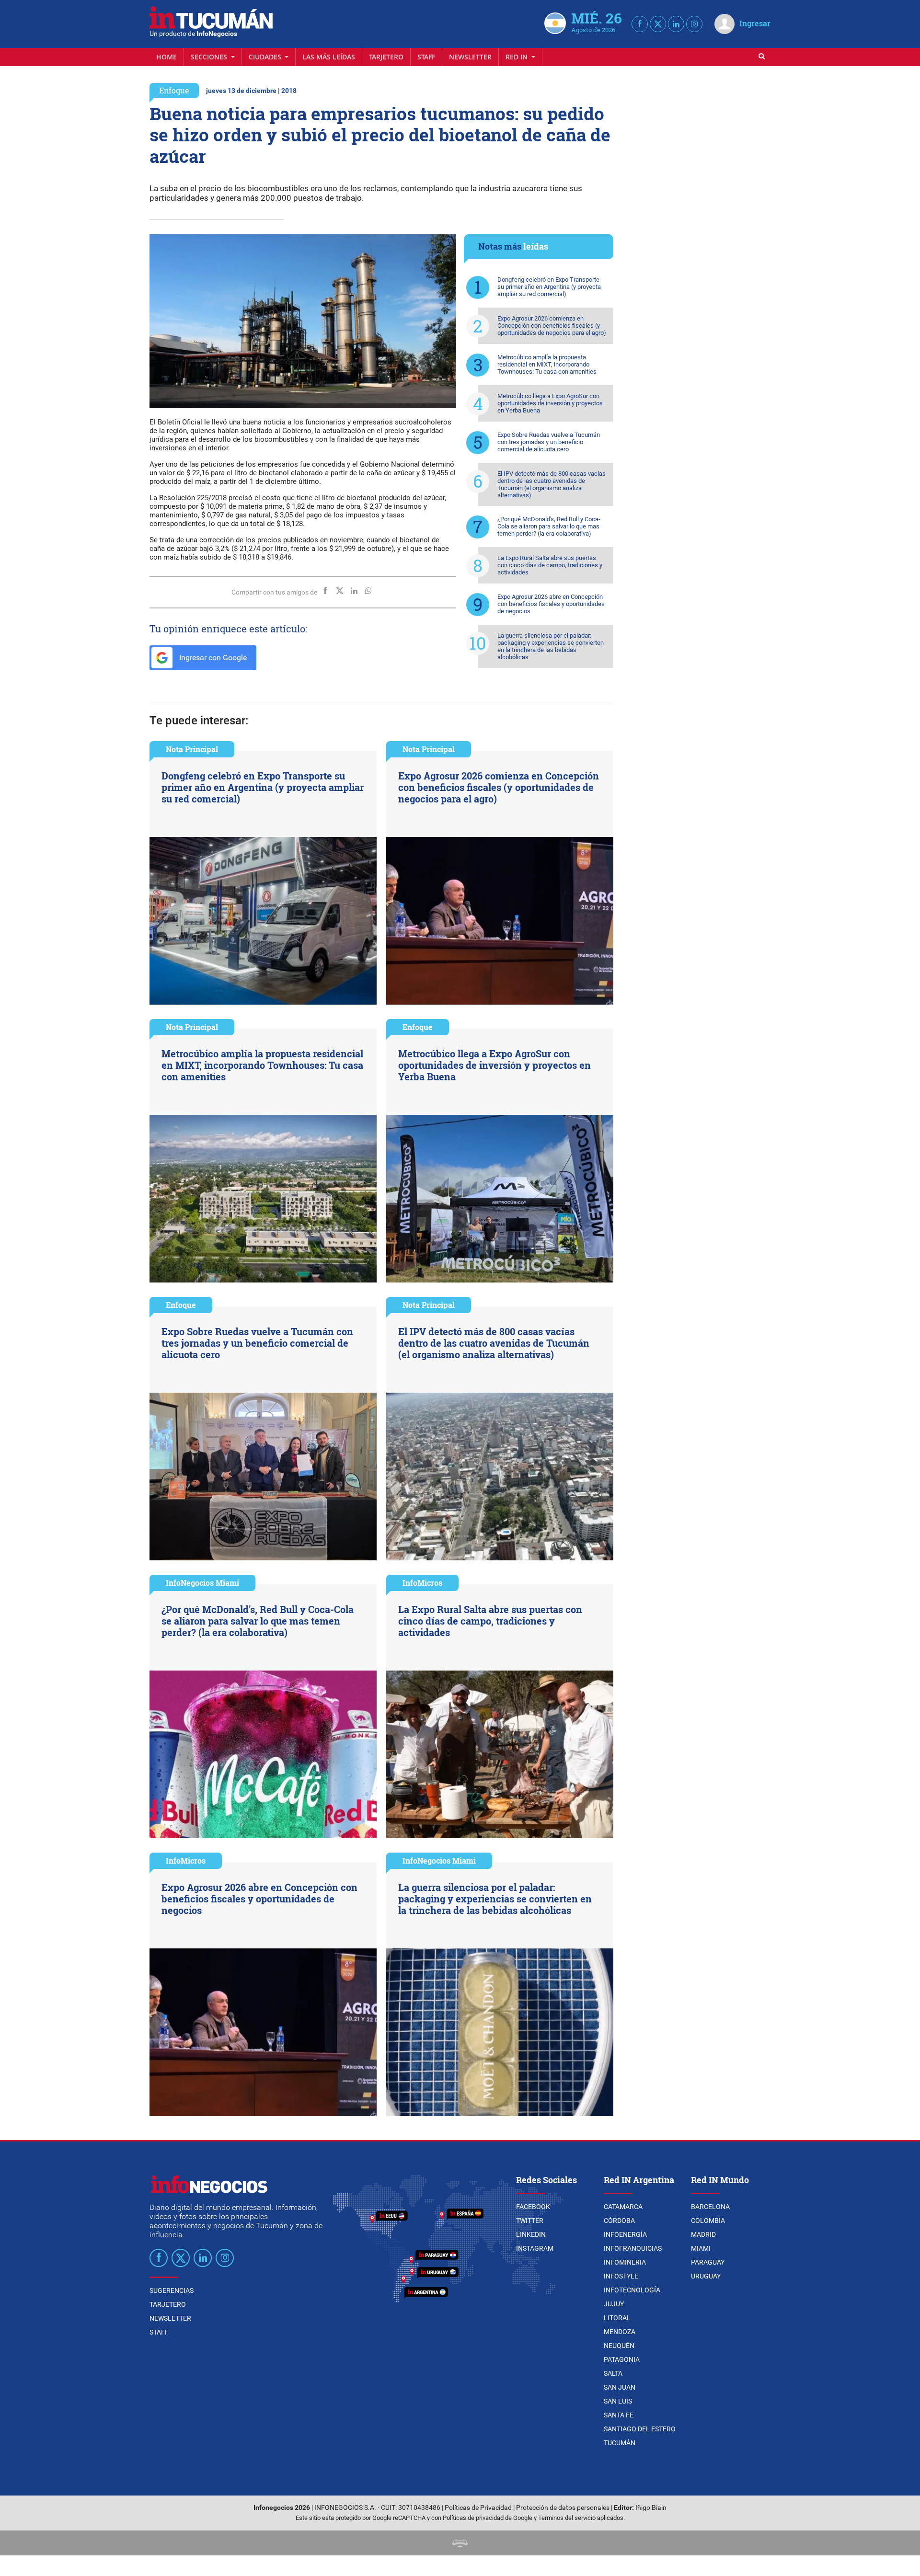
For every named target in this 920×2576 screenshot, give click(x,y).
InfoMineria (625, 2262)
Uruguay (706, 2276)
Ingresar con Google (212, 658)
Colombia (708, 2221)
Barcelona (710, 2207)
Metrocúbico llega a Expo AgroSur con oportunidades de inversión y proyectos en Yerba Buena (550, 403)
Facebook (533, 2207)
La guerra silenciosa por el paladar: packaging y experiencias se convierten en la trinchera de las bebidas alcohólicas (551, 646)
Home (167, 57)
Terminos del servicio (567, 2518)
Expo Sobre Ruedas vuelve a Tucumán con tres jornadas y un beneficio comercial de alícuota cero (549, 442)
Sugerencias (172, 2290)
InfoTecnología (632, 2290)
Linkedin (531, 2234)
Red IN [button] (517, 57)
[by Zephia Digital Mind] (460, 2543)
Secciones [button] (210, 57)
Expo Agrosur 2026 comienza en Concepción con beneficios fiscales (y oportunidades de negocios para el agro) (552, 326)
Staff (426, 57)
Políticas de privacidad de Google (488, 2518)
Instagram (535, 2248)
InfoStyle (621, 2276)
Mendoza (620, 2332)
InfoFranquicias (633, 2248)
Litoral (617, 2318)
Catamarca (623, 2207)
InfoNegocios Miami (202, 1583)
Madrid (703, 2234)
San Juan (620, 2387)
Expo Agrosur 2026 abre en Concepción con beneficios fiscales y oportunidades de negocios (551, 604)
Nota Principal (192, 749)
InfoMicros (422, 1583)
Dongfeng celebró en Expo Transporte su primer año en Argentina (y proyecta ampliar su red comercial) (549, 287)
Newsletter (470, 57)
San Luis (618, 2401)
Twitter (530, 2221)
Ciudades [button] (266, 57)
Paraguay (708, 2262)
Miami (701, 2248)
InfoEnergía (625, 2234)
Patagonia (622, 2359)
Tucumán (620, 2443)
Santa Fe (619, 2415)
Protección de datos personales (563, 2508)
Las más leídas (329, 57)
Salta (613, 2373)
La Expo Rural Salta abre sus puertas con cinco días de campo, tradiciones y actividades (550, 565)
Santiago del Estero (640, 2429)
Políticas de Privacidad (478, 2508)
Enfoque (174, 90)
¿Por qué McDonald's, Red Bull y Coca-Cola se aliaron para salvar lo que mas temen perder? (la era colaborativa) (549, 526)
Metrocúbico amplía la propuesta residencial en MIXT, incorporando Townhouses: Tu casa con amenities (547, 364)
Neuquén (619, 2346)
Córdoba (619, 2221)
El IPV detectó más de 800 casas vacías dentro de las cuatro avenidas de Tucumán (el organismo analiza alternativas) (552, 484)
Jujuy (614, 2304)
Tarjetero (386, 57)
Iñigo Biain (651, 2508)
